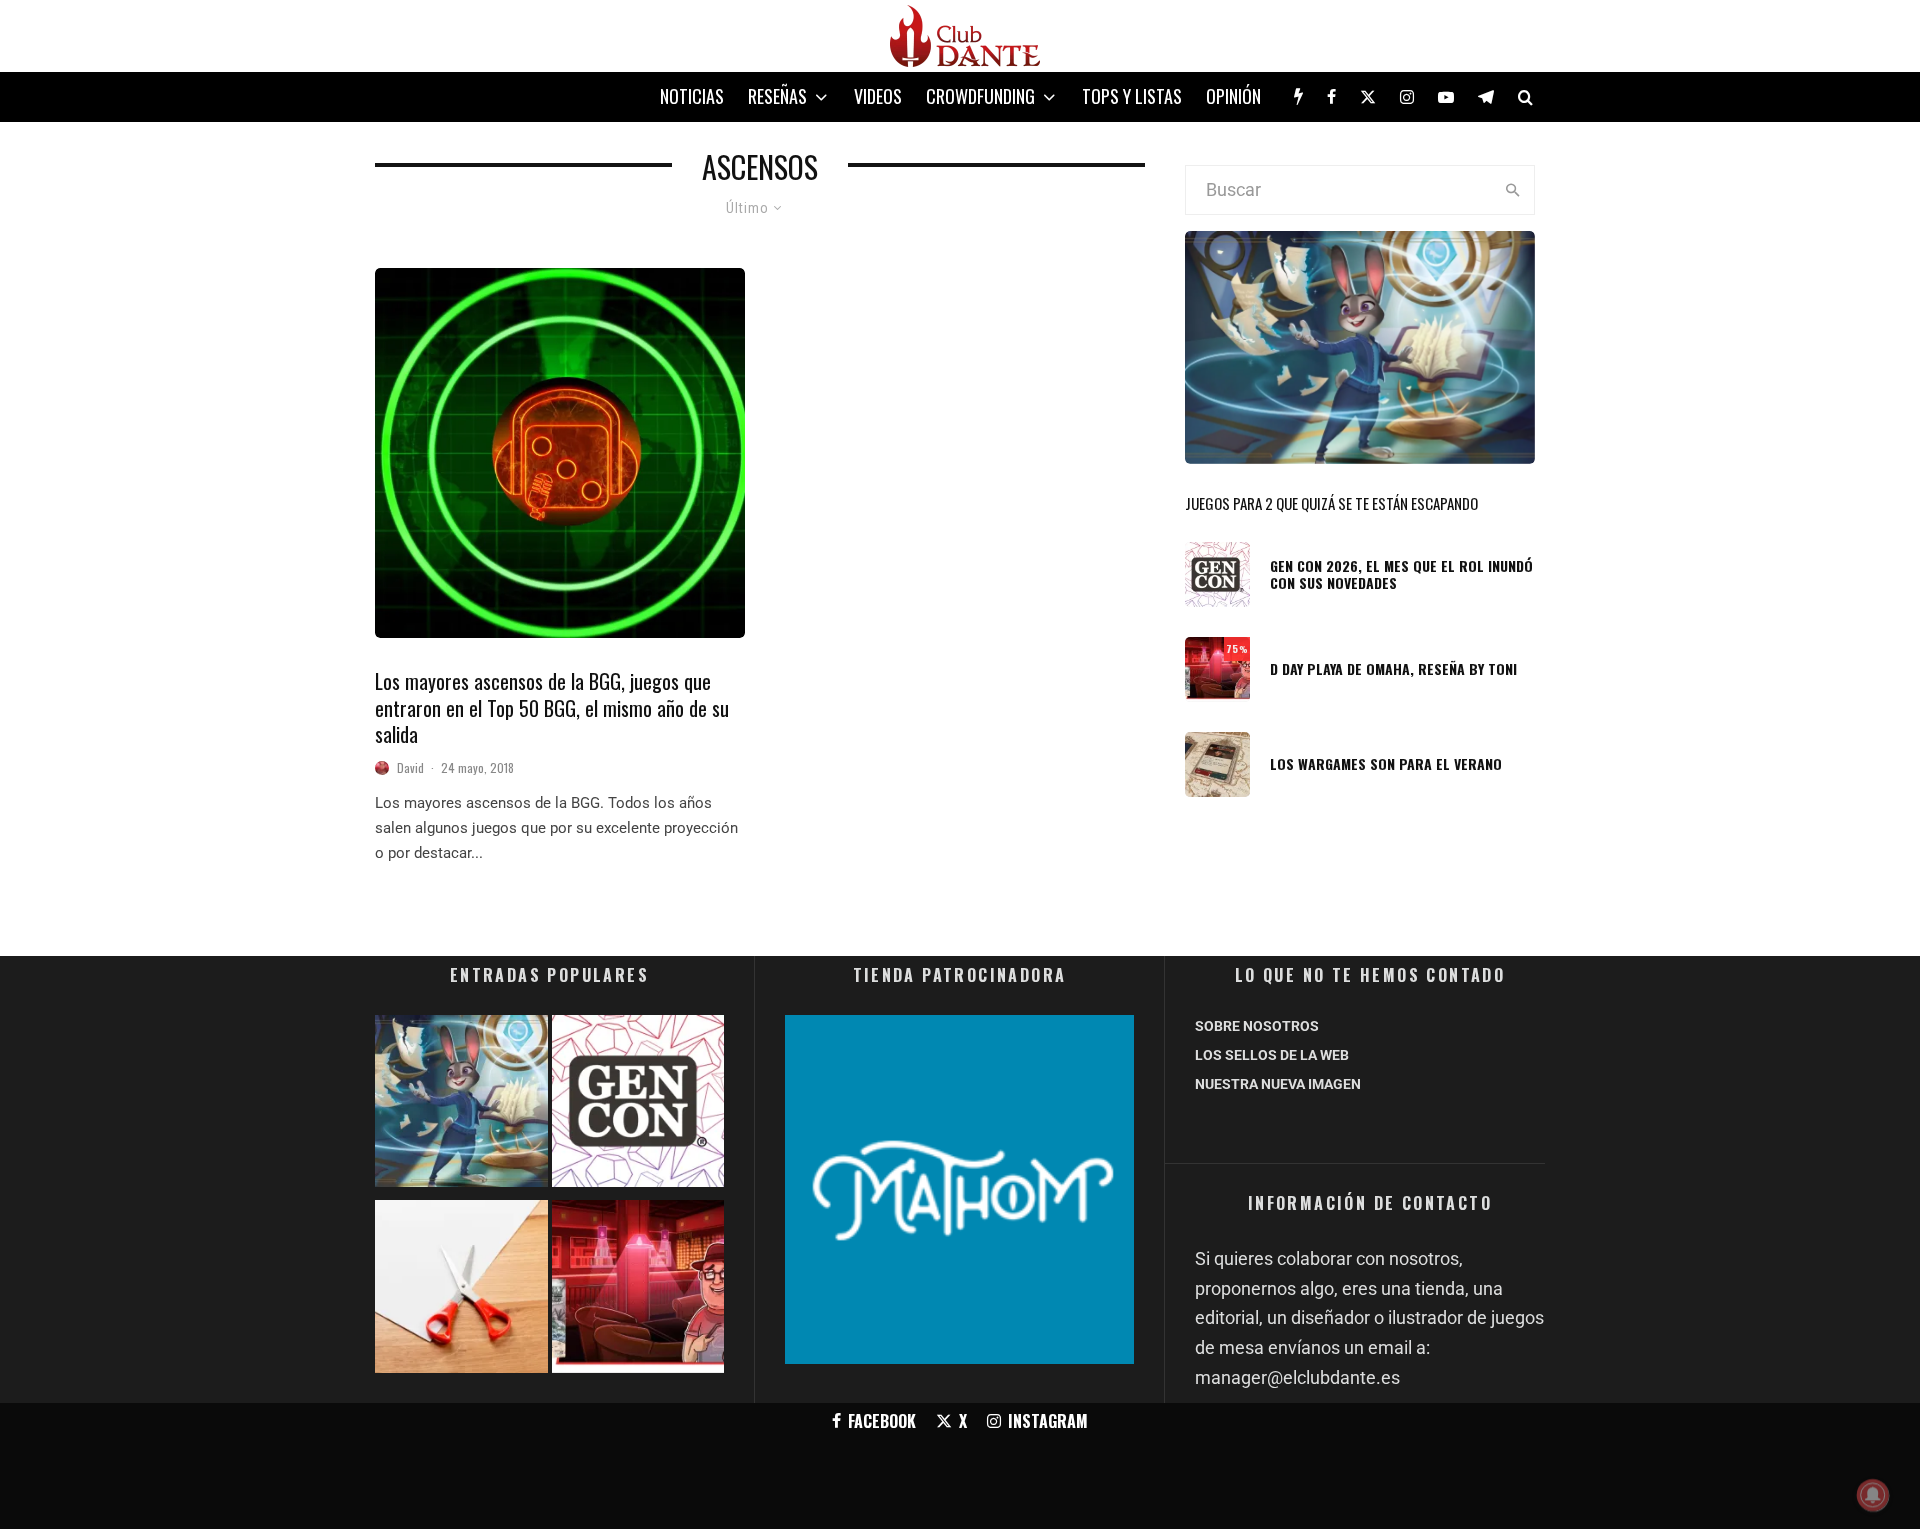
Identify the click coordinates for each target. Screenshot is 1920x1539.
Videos (878, 96)
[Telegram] (1486, 97)
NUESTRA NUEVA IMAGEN (1278, 1084)
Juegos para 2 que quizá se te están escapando (1331, 503)
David (410, 767)
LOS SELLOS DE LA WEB (1272, 1055)
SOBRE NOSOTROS (1257, 1026)
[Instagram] (1407, 97)
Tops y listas (1132, 96)
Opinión (1233, 96)
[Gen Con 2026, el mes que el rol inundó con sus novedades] (638, 1105)
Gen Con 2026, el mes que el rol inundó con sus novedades (1401, 575)
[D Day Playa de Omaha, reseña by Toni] (638, 1290)
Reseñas (777, 96)
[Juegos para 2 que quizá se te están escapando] (461, 1105)
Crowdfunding (980, 96)
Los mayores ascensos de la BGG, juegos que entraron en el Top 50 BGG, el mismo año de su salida (552, 708)
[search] (1512, 190)
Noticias (692, 96)
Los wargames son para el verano (1386, 764)
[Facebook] (1331, 97)
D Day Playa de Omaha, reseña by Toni (1393, 669)
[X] (1368, 97)
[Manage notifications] (1873, 1495)
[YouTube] (1446, 97)
